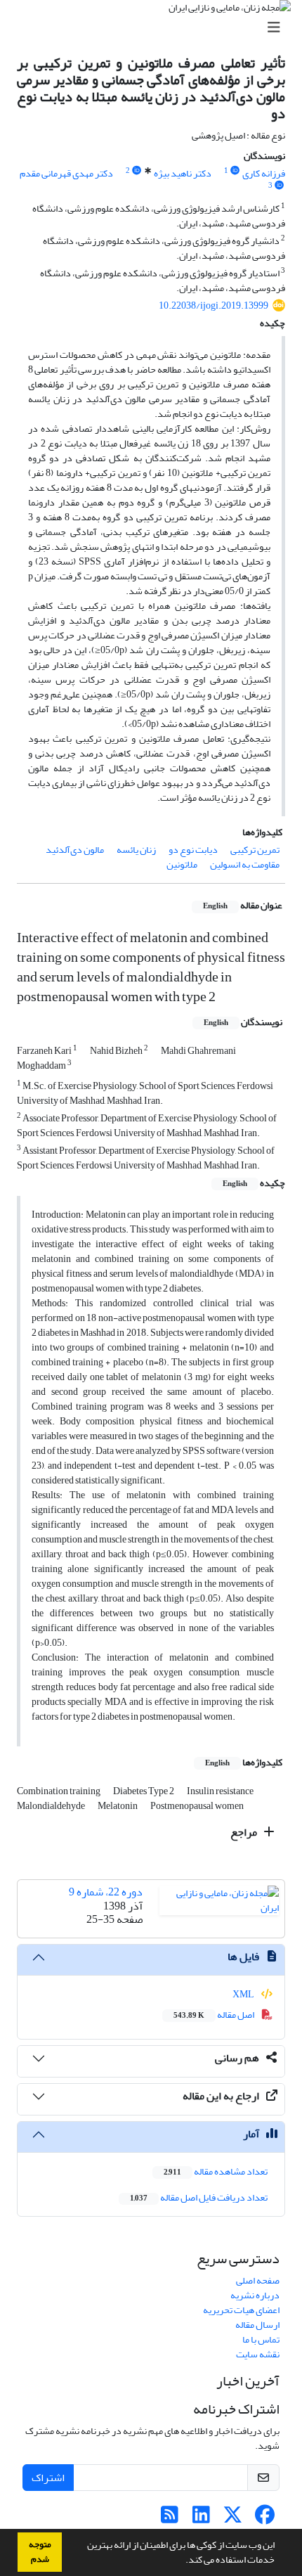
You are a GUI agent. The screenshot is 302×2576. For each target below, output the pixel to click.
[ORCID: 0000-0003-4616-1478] (280, 186)
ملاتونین (182, 864)
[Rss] (170, 2519)
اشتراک (48, 2478)
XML (244, 1994)
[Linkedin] (201, 2519)
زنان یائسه (136, 850)
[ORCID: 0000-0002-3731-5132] (235, 171)
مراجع (245, 1832)
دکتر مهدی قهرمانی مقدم (66, 173)
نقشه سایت (258, 2354)
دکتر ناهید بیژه (183, 173)
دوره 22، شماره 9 (106, 1892)
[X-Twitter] (233, 2519)
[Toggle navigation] (155, 28)
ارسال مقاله (257, 2325)
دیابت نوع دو (193, 850)
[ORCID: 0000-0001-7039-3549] (137, 171)
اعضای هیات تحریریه (241, 2310)
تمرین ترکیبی (255, 850)
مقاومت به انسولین (245, 864)
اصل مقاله (215, 2015)
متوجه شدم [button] (40, 2552)
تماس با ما (261, 2339)
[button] (182, 2561)
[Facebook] (264, 2519)
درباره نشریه (255, 2295)
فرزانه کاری (264, 173)
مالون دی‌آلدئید (75, 850)
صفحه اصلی (258, 2280)
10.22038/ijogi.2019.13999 (214, 305)
